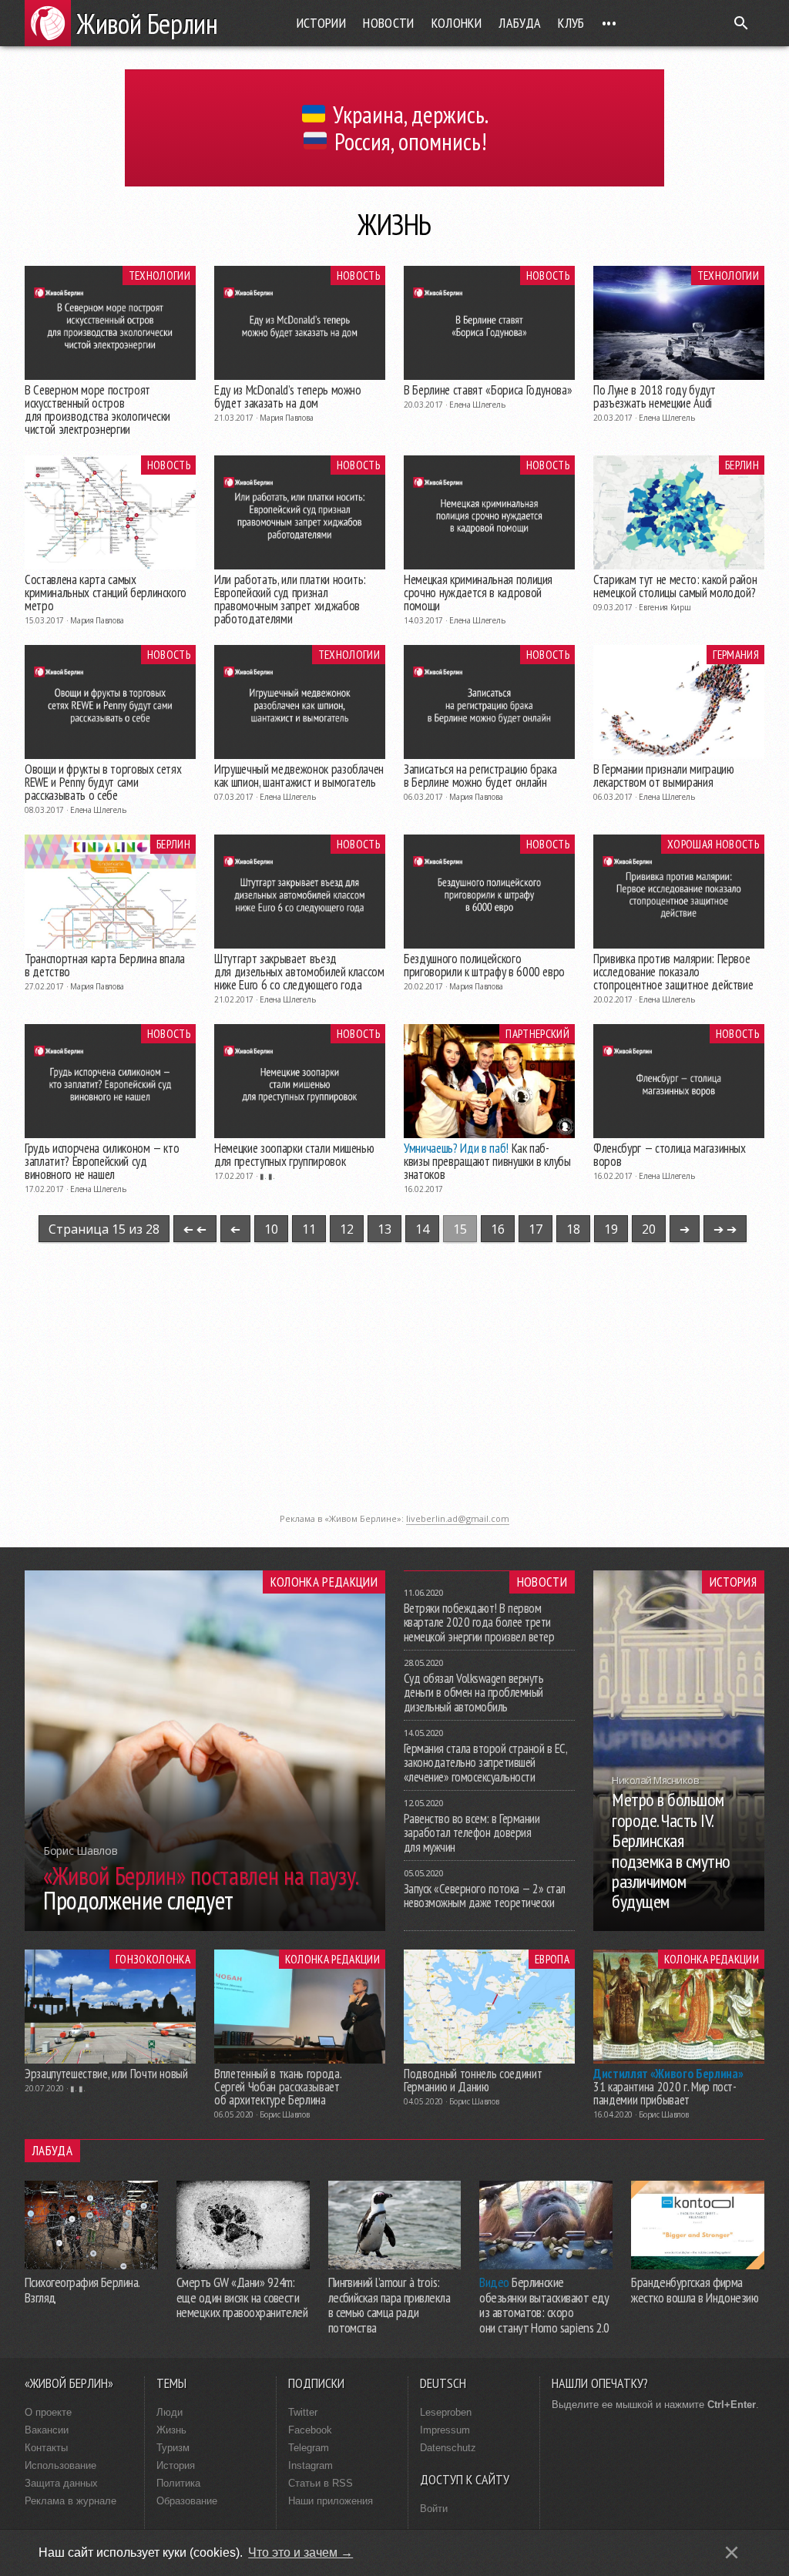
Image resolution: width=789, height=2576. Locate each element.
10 (271, 1229)
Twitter (303, 2412)
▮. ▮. (267, 1176)
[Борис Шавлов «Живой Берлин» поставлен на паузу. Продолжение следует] (205, 1926)
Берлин (742, 465)
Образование (187, 2501)
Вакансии (47, 2430)
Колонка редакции (324, 1582)
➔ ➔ (195, 1229)
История (733, 1582)
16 (498, 1229)
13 (384, 1229)
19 (611, 1229)
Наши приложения (331, 2501)
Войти (434, 2509)
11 (309, 1229)
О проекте (48, 2412)
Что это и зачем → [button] (300, 2552)
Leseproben (446, 2412)
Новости (389, 23)
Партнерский (537, 1033)
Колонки (457, 23)
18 (573, 1229)
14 (422, 1229)
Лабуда (520, 23)
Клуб (571, 23)
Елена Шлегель (477, 405)
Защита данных (61, 2483)
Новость (358, 275)
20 (649, 1229)
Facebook (310, 2430)
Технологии (159, 275)
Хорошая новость (713, 844)
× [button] (732, 2552)
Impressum (445, 2430)
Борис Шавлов (284, 2114)
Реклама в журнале (71, 2501)
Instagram (311, 2465)
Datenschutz (448, 2448)
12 (347, 1229)
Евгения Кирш (665, 607)
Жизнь (171, 2430)
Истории (322, 23)
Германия (736, 654)
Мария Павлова (286, 418)
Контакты (46, 2448)
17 (536, 1229)
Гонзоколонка (153, 1959)
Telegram (309, 2448)
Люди (170, 2412)
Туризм (173, 2448)
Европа (552, 1959)
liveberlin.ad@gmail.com (458, 1518)
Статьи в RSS (321, 2483)
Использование (60, 2465)
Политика (178, 2483)
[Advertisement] (394, 1398)
